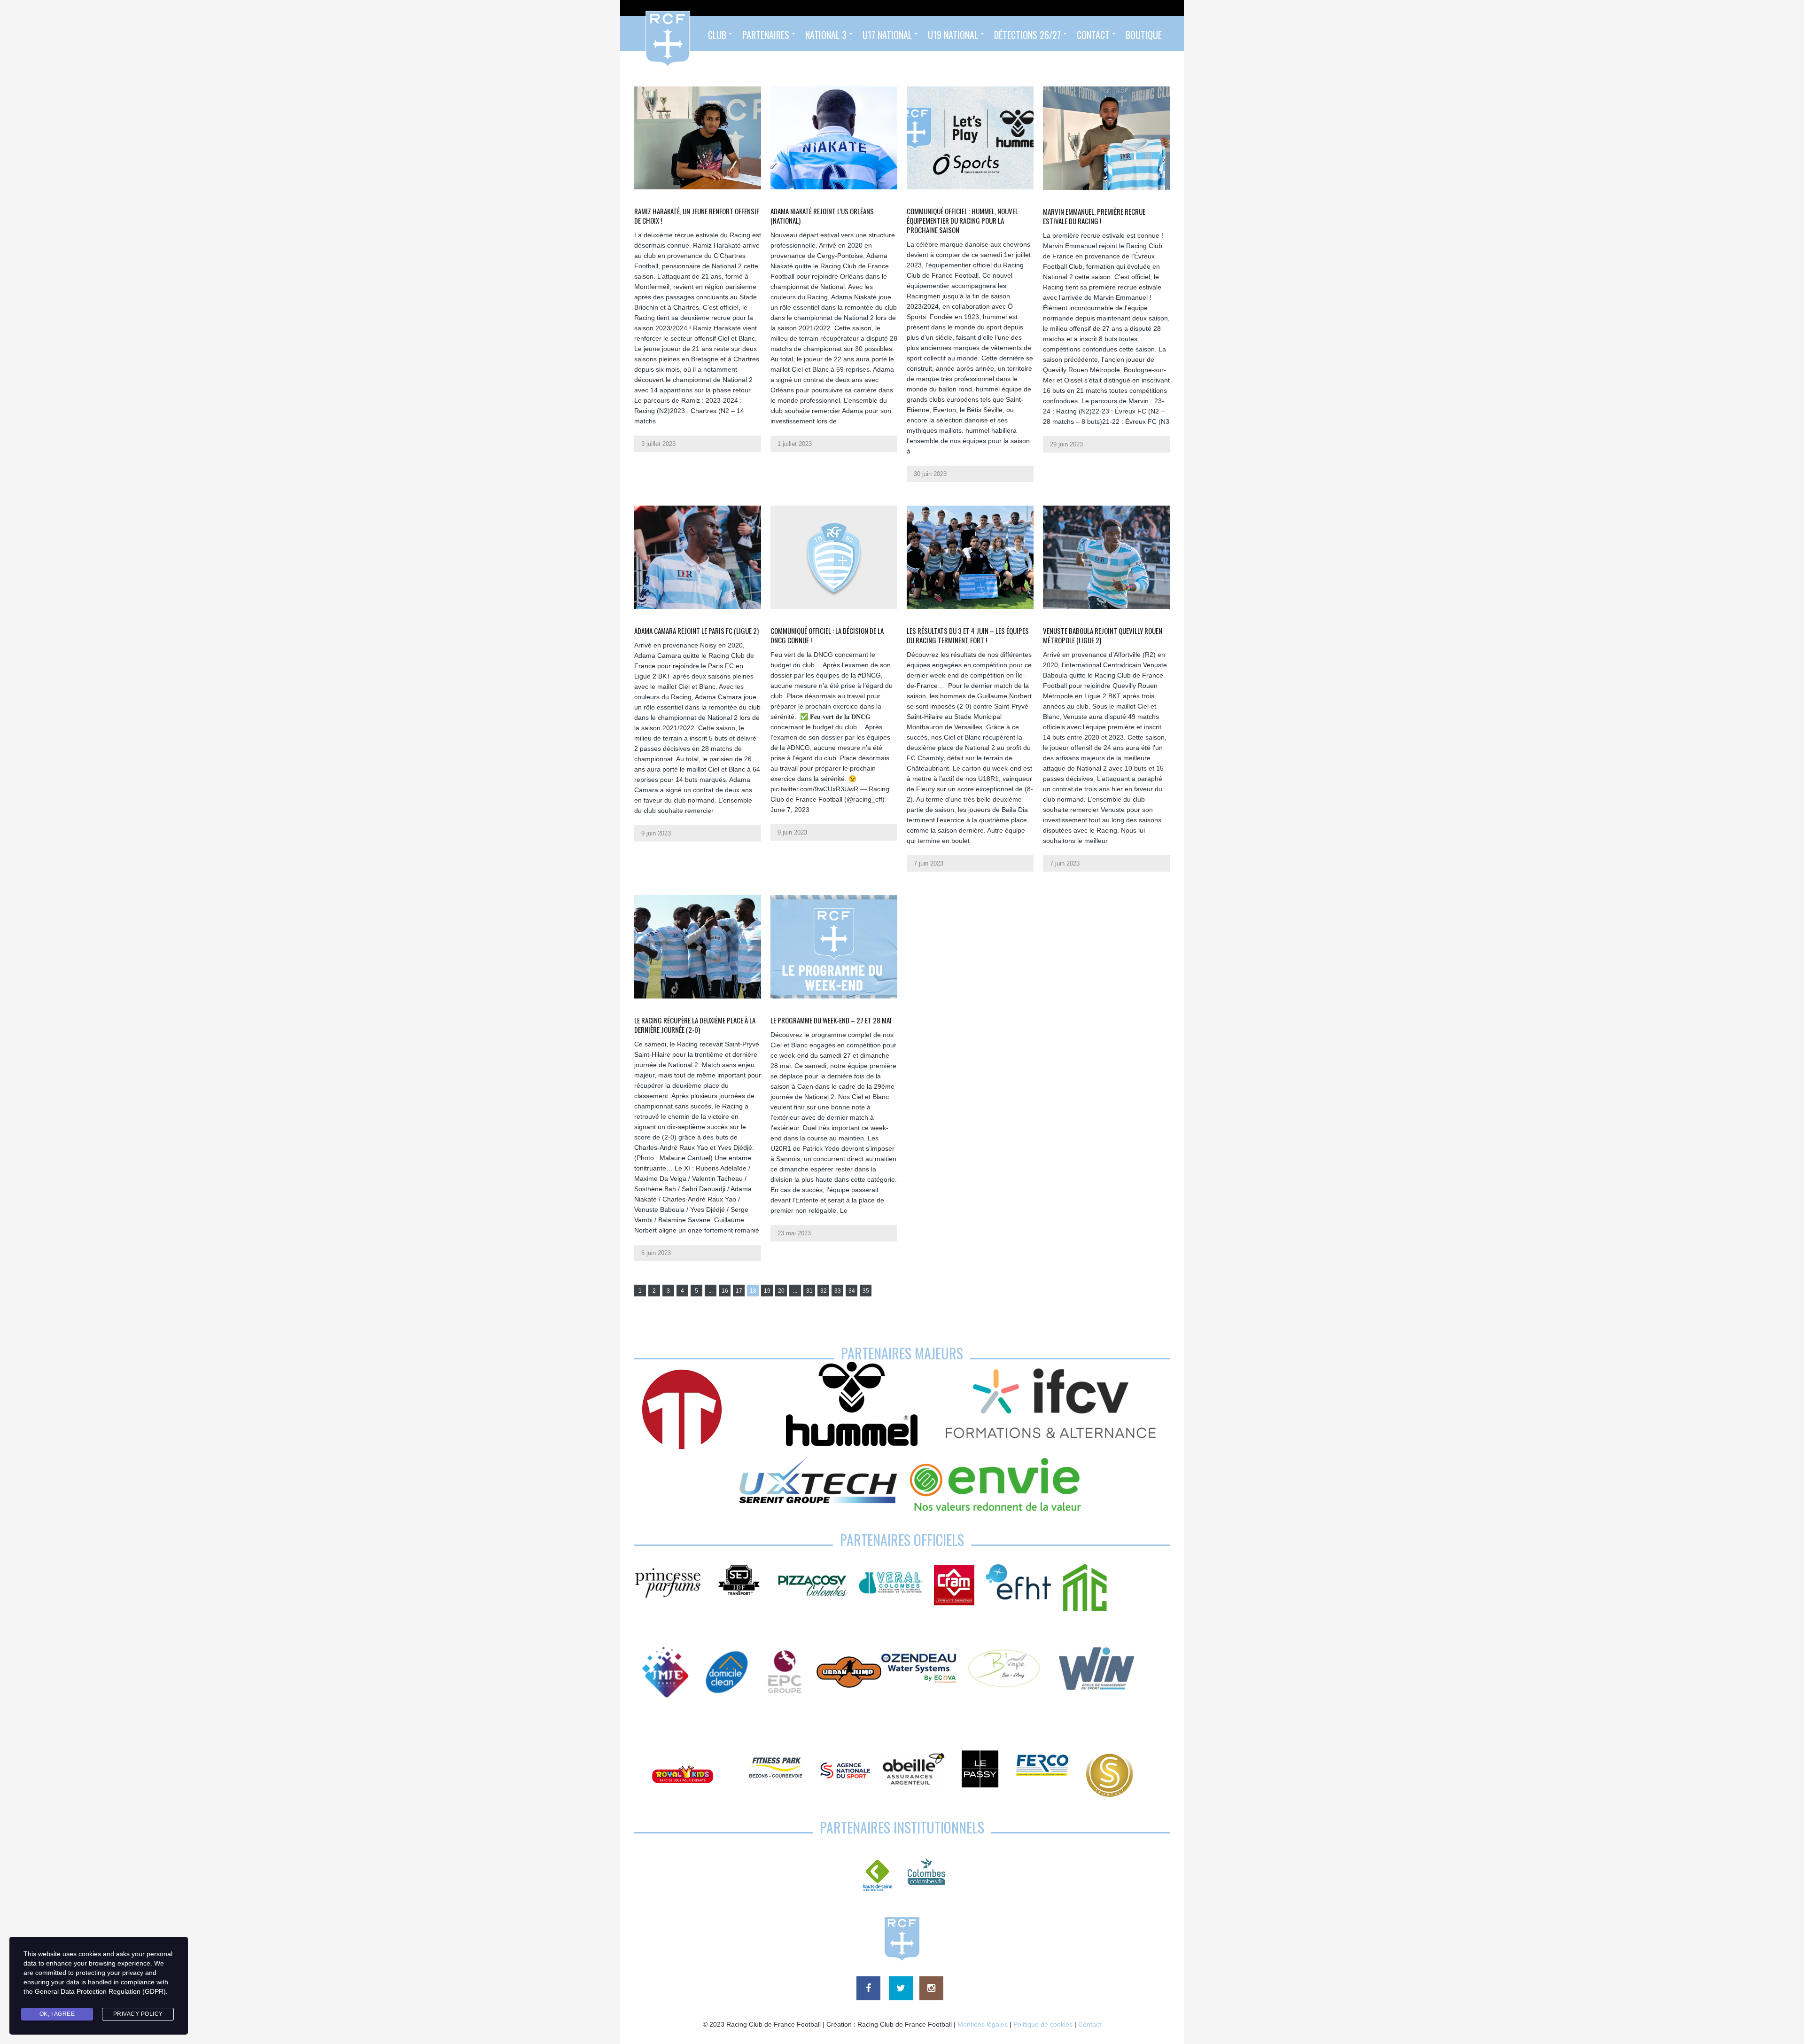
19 (767, 1291)
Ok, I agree (57, 2014)
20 (781, 1291)
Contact (1090, 2024)
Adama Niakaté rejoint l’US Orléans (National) (822, 216)
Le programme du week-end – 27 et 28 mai (831, 1020)
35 (866, 1291)
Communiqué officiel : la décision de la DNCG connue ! (827, 635)
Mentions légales (983, 2024)
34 (852, 1291)
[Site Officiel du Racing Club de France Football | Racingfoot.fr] (642, 34)
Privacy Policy (138, 2014)
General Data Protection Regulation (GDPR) (100, 1991)
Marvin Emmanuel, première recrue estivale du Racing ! (1094, 216)
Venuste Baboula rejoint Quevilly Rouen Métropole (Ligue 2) (1103, 635)
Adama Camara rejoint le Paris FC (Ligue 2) (696, 631)
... (711, 1291)
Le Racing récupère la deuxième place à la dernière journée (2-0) (695, 1025)
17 (739, 1291)
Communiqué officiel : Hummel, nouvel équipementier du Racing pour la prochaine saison (962, 220)
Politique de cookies (1043, 2024)
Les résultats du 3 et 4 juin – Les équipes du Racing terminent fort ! (968, 635)
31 (809, 1291)
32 (824, 1291)
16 (725, 1291)
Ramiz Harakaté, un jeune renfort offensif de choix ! (697, 216)
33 (838, 1291)
